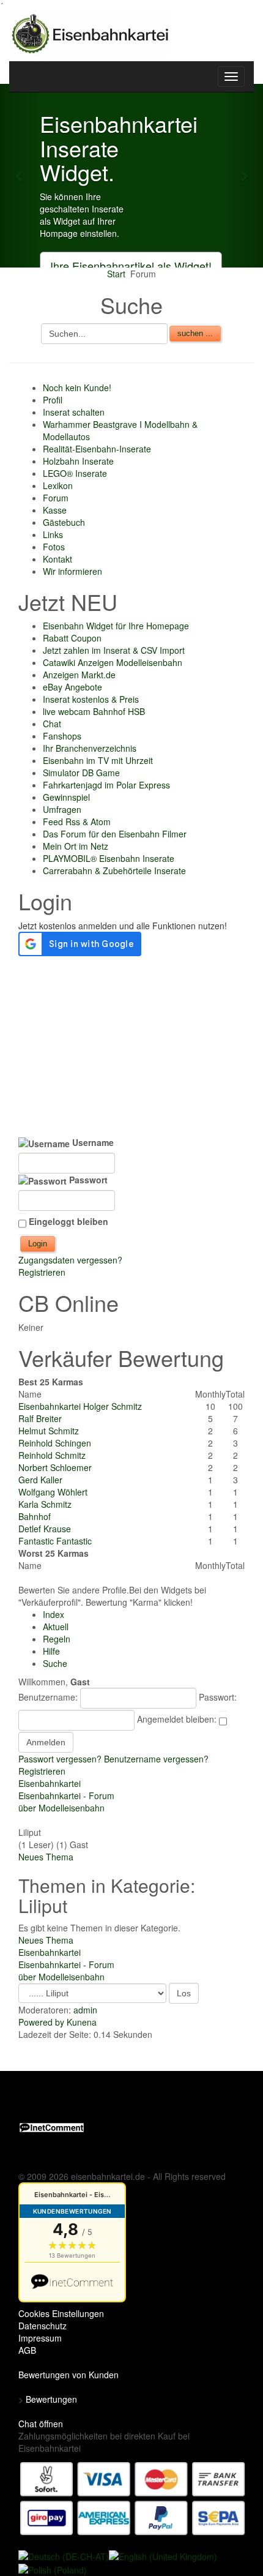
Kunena (82, 2022)
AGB (27, 2350)
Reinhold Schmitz (52, 1455)
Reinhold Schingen (55, 1443)
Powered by (41, 2022)
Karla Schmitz (45, 1504)
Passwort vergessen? (60, 1759)
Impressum (40, 2338)
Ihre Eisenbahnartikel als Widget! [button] (131, 266)
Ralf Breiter (40, 1418)
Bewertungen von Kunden (69, 2375)
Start (116, 274)
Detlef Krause (45, 1529)
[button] (20, 176)
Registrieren (42, 1272)
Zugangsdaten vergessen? (70, 1260)
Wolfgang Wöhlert (53, 1492)
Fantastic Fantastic (55, 1541)
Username (92, 1142)
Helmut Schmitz (49, 1431)
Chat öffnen (41, 2424)
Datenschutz (43, 2326)
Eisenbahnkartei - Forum (66, 1795)
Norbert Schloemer (55, 1467)
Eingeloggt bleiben (69, 1221)
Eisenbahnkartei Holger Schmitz (80, 1406)
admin (85, 2010)
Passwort (87, 1180)
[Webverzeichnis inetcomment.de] (52, 2126)
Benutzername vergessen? (156, 1759)
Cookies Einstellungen (61, 2313)
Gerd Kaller (40, 1480)
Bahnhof (35, 1516)
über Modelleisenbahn (61, 1808)
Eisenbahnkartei (50, 1783)
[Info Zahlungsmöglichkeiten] (133, 2497)
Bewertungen (51, 2399)
